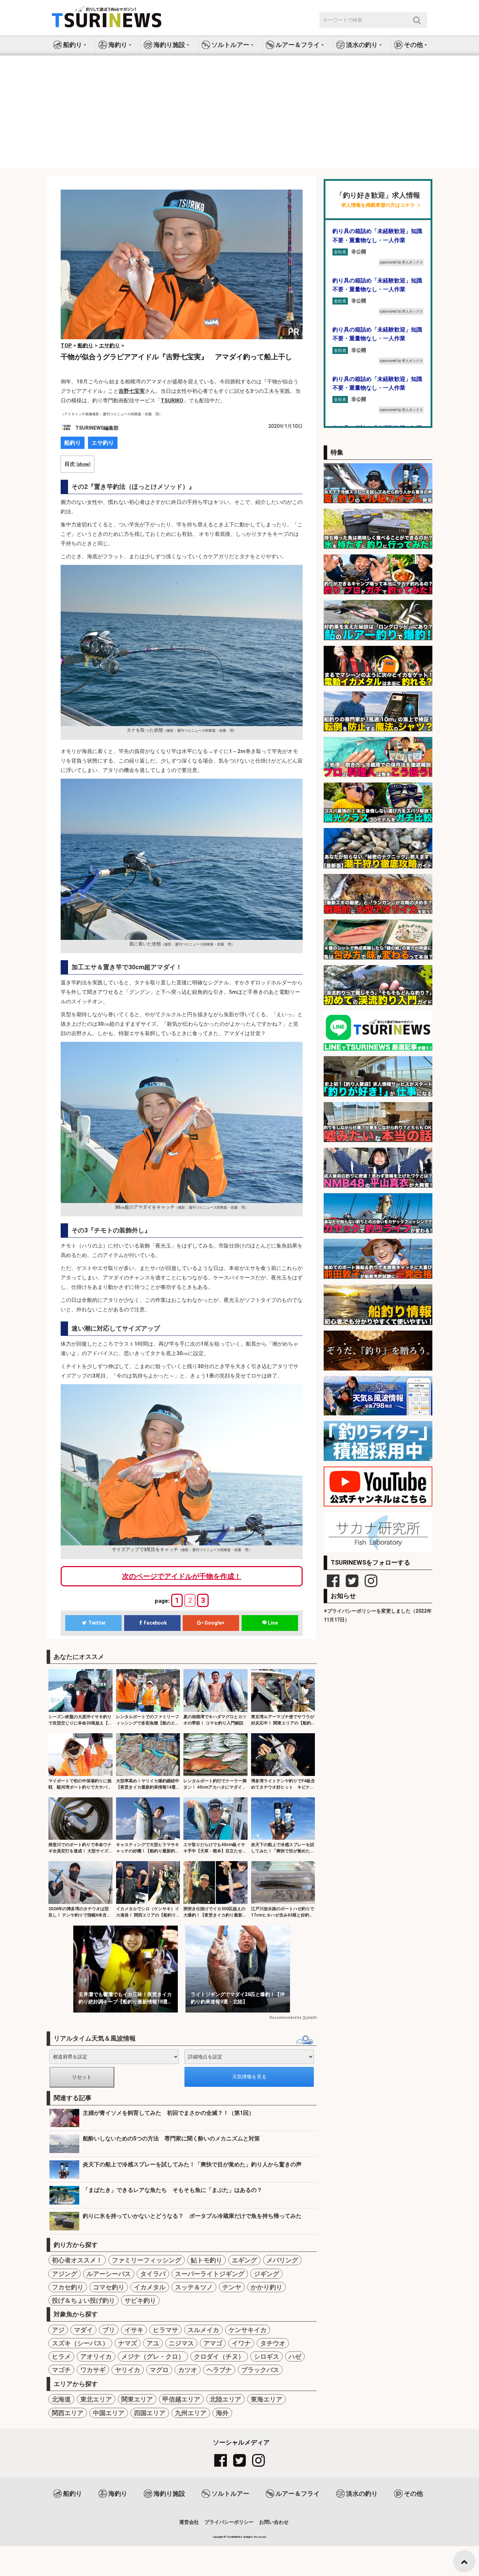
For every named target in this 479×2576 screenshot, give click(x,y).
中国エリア (109, 2413)
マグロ (159, 2370)
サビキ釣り (140, 2300)
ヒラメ (61, 2356)
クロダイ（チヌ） (219, 2356)
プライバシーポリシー (229, 2522)
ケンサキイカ (248, 2330)
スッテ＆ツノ (194, 2287)
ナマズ (128, 2343)
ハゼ (295, 2356)
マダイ (83, 2330)
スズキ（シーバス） (80, 2343)
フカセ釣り (68, 2287)
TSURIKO (172, 401)
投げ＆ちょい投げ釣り (83, 2300)
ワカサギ (93, 2370)
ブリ (109, 2330)
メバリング (282, 2260)
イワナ (241, 2343)
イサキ (134, 2330)
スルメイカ (203, 2330)
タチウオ (273, 2343)
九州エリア (191, 2413)
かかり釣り (267, 2287)
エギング (244, 2260)
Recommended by (285, 2018)
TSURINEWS (235, 2537)
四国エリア (150, 2413)
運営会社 (189, 2522)
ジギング (267, 2274)
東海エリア (267, 2399)
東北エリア (96, 2399)
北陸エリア (225, 2399)
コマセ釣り (109, 2287)
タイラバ (153, 2274)
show (83, 464)
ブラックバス (260, 2370)
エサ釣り (103, 443)
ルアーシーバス (109, 2274)
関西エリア (68, 2413)
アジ (58, 2330)
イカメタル (150, 2287)
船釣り (73, 443)
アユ (153, 2343)
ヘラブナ (219, 2370)
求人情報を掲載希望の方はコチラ (378, 205)
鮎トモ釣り (207, 2260)
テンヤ (232, 2287)
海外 (222, 2413)
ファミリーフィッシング (147, 2260)
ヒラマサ (166, 2330)
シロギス (267, 2356)
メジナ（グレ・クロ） (153, 2356)
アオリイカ (96, 2356)
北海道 (61, 2399)
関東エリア (137, 2399)
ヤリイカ (128, 2370)
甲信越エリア (181, 2399)
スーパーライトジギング (210, 2274)
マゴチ (61, 2370)
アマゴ (213, 2343)
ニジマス (181, 2343)
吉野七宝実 (132, 391)
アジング (65, 2274)
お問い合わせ (274, 2522)
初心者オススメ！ (77, 2260)
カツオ (188, 2370)
